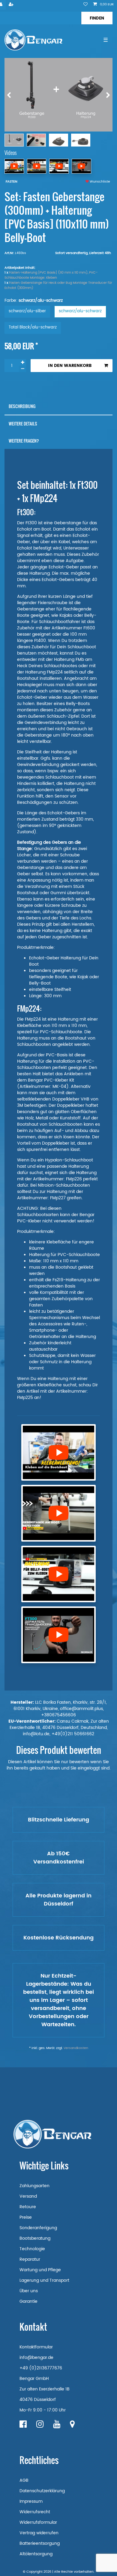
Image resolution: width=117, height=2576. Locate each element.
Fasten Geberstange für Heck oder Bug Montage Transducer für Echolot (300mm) (58, 285)
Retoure (28, 2207)
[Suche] (97, 18)
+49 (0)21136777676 (41, 2368)
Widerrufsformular (38, 2522)
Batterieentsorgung (40, 2543)
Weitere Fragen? (24, 441)
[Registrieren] (12, 5)
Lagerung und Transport (44, 2280)
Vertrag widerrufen (39, 2533)
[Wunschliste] (85, 5)
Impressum (31, 2501)
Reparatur (30, 2259)
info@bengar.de (36, 2358)
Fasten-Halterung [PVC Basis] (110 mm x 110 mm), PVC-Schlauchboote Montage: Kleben (51, 275)
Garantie (28, 2301)
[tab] (58, 406)
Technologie (32, 2249)
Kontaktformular (36, 2347)
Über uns (29, 2291)
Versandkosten (76, 2048)
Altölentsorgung (36, 2554)
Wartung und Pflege (40, 2270)
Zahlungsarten (34, 2186)
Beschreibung (22, 406)
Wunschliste (99, 182)
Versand (28, 2196)
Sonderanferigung (38, 2228)
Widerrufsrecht (35, 2512)
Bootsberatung (35, 2238)
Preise (26, 2217)
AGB (24, 2480)
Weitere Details (23, 424)
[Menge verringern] (22, 369)
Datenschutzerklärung (42, 2491)
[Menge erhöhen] (22, 362)
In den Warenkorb (70, 366)
